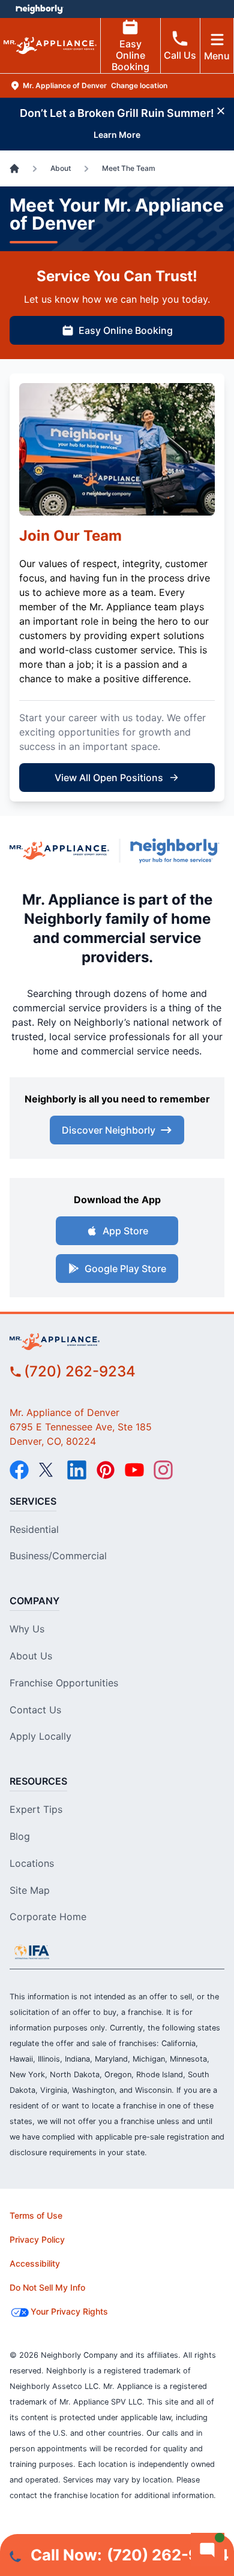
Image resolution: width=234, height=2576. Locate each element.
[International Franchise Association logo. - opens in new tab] (32, 1952)
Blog (20, 1836)
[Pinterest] (106, 1470)
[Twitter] (48, 1470)
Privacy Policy (37, 2239)
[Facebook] (19, 1470)
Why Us (27, 1629)
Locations (32, 1863)
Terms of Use (36, 2215)
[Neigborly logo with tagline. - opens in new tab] (177, 851)
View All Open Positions (109, 778)
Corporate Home (48, 1917)
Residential (34, 1529)
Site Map (30, 1890)
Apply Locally (40, 1736)
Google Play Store (125, 1269)
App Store (125, 1231)
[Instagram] (163, 1470)
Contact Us (35, 1710)
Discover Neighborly (109, 1130)
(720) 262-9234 (80, 1371)
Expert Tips (36, 1809)
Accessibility (35, 2263)
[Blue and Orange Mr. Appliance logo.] (59, 851)
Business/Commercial (58, 1556)
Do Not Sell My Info (47, 2287)
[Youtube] (134, 1470)
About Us (31, 1656)
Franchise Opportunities (64, 1683)
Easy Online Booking (130, 55)
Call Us (180, 55)
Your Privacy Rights (69, 2311)
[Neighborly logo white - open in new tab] (39, 9)
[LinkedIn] (77, 1470)
